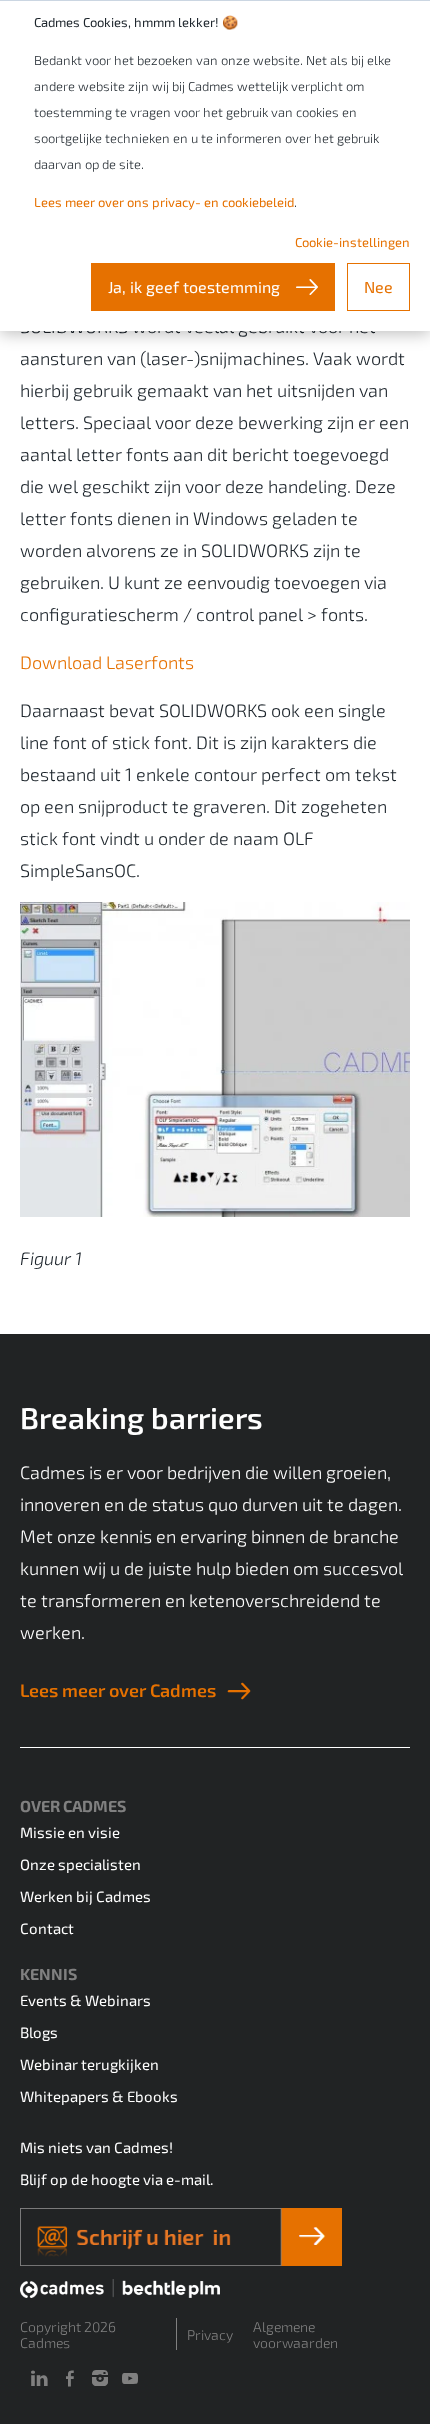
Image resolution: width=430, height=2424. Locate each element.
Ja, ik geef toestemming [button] (196, 286)
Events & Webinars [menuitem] (85, 2000)
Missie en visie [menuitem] (70, 1832)
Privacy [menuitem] (210, 2334)
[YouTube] (130, 2378)
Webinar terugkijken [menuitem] (89, 2064)
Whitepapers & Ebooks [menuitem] (99, 2096)
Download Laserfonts (107, 662)
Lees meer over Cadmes (118, 1690)
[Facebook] (69, 2378)
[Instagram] (100, 2378)
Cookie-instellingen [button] (352, 242)
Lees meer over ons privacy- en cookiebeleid (164, 202)
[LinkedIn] (39, 2378)
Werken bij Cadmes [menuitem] (85, 1896)
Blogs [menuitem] (39, 2032)
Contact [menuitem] (47, 1928)
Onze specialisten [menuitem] (80, 1864)
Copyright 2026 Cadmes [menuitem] (68, 2334)
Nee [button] (378, 286)
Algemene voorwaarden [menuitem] (295, 2334)
